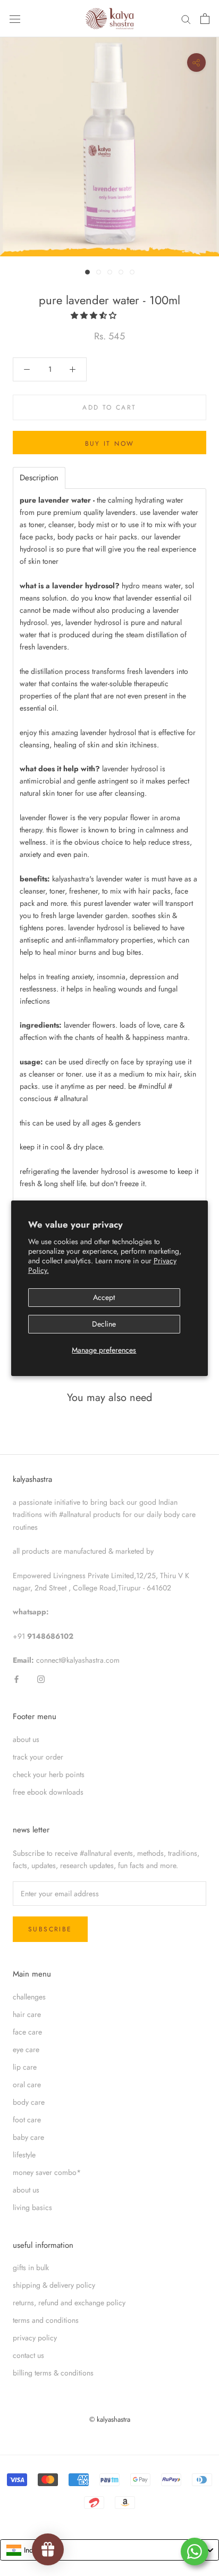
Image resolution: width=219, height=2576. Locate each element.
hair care (27, 2014)
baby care (28, 2137)
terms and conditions (46, 2320)
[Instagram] (41, 1678)
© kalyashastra (110, 2419)
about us (26, 1739)
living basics (32, 2207)
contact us (28, 2355)
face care (27, 2032)
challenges (29, 1997)
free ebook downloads (48, 1792)
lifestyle (24, 2155)
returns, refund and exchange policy (69, 2303)
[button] (95, 315)
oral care (27, 2085)
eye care (26, 2049)
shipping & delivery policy (54, 2285)
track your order (38, 1757)
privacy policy (35, 2338)
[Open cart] (205, 19)
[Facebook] (16, 1678)
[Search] (186, 19)
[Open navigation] (15, 19)
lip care (25, 2067)
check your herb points (49, 1774)
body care (29, 2102)
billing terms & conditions (53, 2373)
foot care (27, 2120)
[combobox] (109, 2550)
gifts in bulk (31, 2267)
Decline (104, 1324)
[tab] (39, 478)
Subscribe (50, 1929)
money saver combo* (47, 2172)
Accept (104, 1297)
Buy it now (110, 444)
